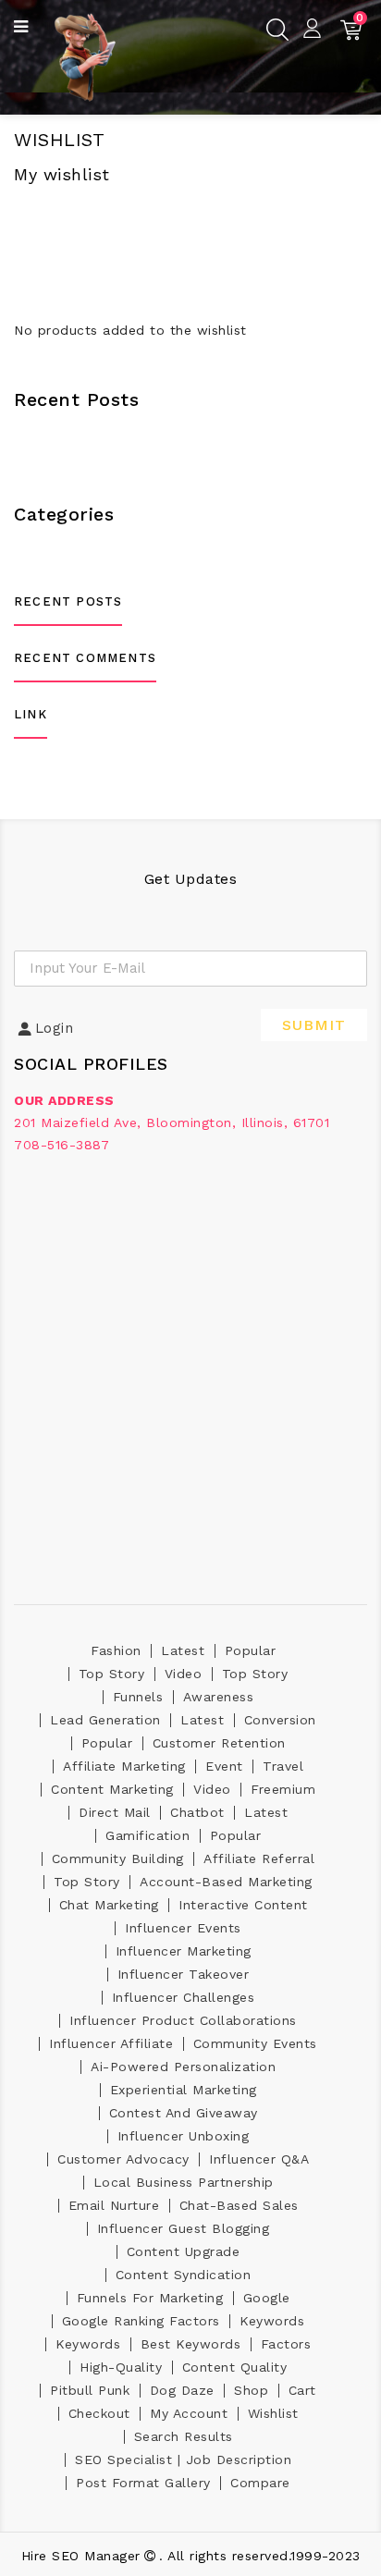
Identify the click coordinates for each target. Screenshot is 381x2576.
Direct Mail (115, 1812)
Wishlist (273, 2413)
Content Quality (235, 2367)
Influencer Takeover (184, 1974)
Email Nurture (114, 2205)
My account (189, 2413)
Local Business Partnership (184, 2182)
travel (283, 1766)
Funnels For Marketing (150, 2298)
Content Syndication (184, 2275)
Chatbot (197, 1812)
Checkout (99, 2413)
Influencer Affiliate (111, 2043)
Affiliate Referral (259, 1858)
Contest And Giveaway (184, 2113)
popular (251, 1650)
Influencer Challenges (184, 1997)
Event (224, 1766)
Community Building (118, 1858)
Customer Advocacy (123, 2159)
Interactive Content (243, 1905)
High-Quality (121, 2367)
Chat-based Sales (239, 2205)
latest (183, 1650)
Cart (302, 2390)
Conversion (280, 1720)
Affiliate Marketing (124, 1766)
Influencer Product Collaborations (183, 2020)
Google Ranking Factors (141, 2321)
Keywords (272, 2321)
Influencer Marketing (184, 1951)
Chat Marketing (109, 1905)
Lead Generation (105, 1720)
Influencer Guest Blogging (184, 2228)
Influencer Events (183, 1928)
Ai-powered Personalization (183, 2067)
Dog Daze (182, 2390)
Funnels (138, 1697)
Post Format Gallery (143, 2483)
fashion (116, 1650)
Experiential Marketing (184, 2090)
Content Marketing (112, 1789)
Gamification (147, 1835)
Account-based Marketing (226, 1882)
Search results (184, 2436)
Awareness (219, 1697)
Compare (260, 2483)
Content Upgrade (184, 2251)
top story (112, 1674)
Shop (251, 2390)
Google (267, 2298)
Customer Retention (219, 1743)
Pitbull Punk (90, 2390)
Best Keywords (191, 2344)
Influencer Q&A (259, 2159)
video (184, 1674)
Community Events (255, 2043)
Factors (286, 2344)
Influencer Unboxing (184, 2136)
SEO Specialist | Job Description (183, 2459)
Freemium (283, 1789)
